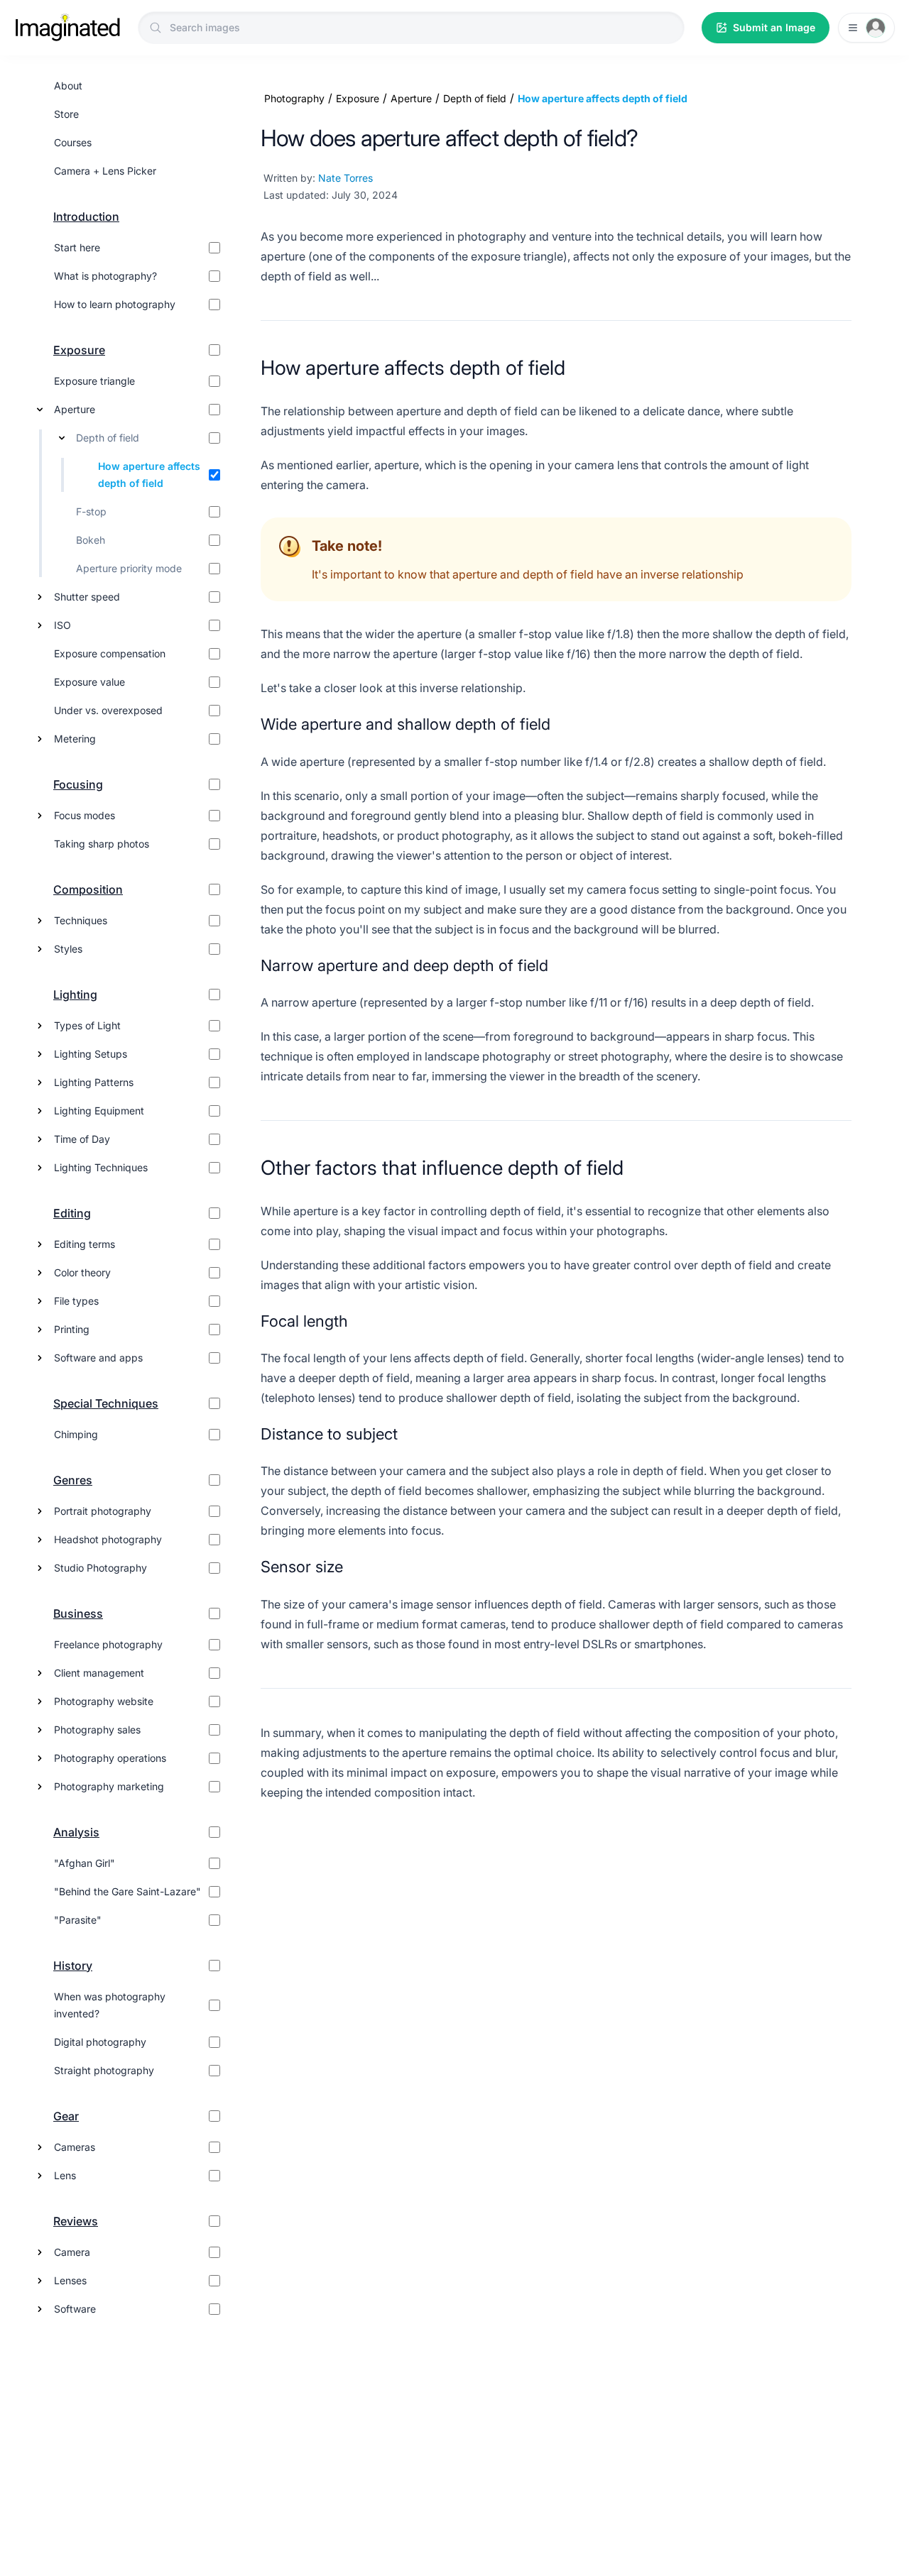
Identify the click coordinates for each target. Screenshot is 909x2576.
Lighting (75, 994)
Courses (73, 142)
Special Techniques (106, 1403)
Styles (68, 949)
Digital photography (100, 2042)
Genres (73, 1480)
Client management (99, 1673)
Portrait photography (103, 1511)
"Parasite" (78, 1920)
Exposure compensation (110, 653)
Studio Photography (100, 1568)
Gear (66, 2116)
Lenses (70, 2280)
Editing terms (85, 1244)
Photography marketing (109, 1786)
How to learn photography (115, 304)
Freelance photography (108, 1644)
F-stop (91, 511)
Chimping (76, 1434)
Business (78, 1613)
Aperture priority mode (129, 568)
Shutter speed (87, 597)
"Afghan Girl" (85, 1863)
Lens (65, 2175)
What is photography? (105, 276)
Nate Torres (345, 178)
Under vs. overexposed (108, 710)
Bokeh (91, 540)
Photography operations (110, 1758)
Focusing (78, 784)
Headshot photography (108, 1539)
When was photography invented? (110, 2005)
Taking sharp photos (102, 844)
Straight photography (104, 2070)
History (73, 1966)
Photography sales (97, 1730)
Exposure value (89, 682)
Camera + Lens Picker (105, 171)
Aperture (75, 409)
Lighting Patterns (94, 1082)
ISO (62, 625)
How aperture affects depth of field (149, 475)
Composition (88, 889)
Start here (77, 247)
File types (76, 1301)
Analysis (76, 1832)
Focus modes (85, 815)
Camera (72, 2252)
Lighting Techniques (101, 1167)
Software (75, 2309)
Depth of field (108, 438)
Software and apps (98, 1358)
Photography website (104, 1701)
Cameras (75, 2147)
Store (66, 114)
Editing (72, 1213)
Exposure (79, 350)
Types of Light (87, 1025)
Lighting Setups (91, 1054)
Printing (72, 1329)
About (68, 86)
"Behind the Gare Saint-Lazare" (127, 1891)
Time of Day (82, 1139)
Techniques (81, 920)
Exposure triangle (94, 381)
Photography (294, 98)
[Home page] (67, 28)
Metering (75, 739)
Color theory (82, 1272)
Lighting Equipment (99, 1111)
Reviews (76, 2221)
